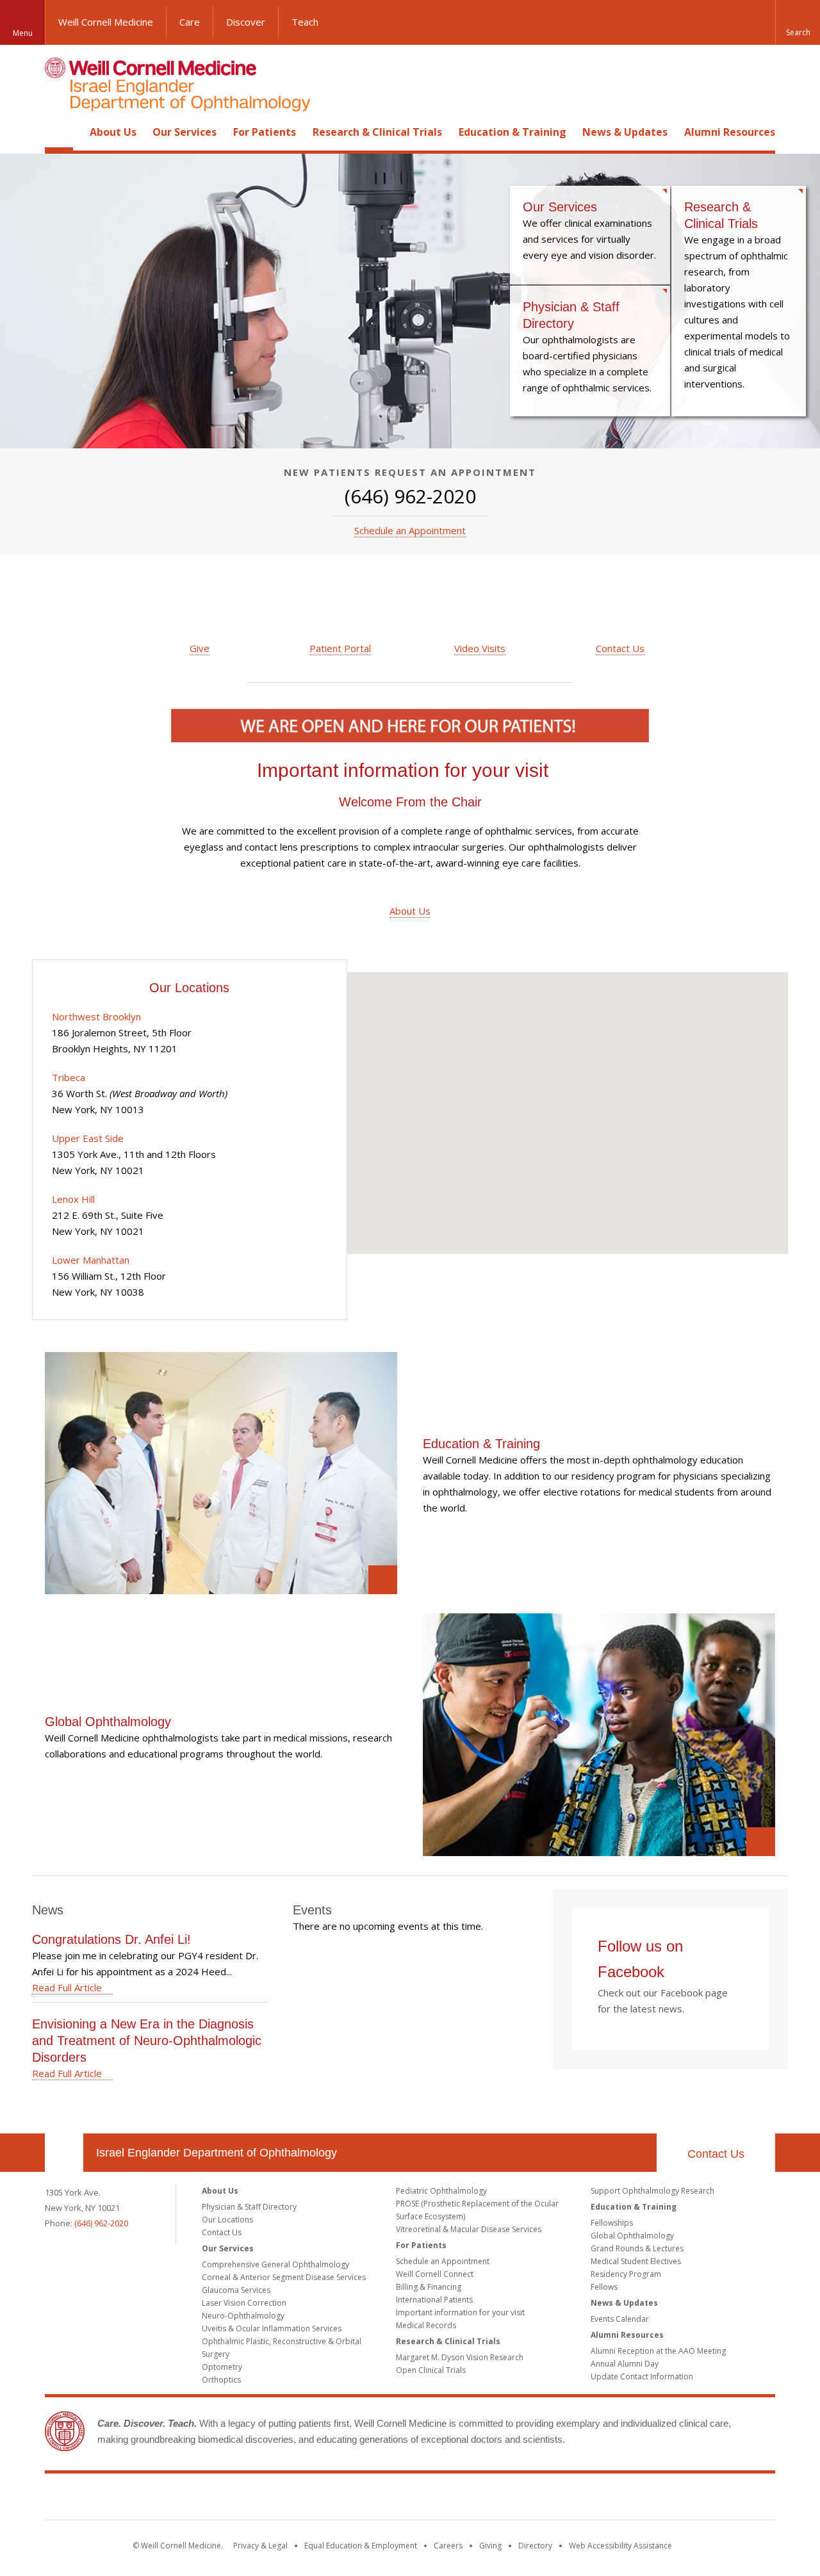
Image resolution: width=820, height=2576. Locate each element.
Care (190, 22)
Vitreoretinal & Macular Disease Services (469, 2229)
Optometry (222, 2367)
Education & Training (512, 132)
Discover (246, 22)
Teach (305, 22)
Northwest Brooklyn (96, 1016)
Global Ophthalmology (108, 1721)
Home (59, 132)
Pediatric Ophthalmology (441, 2191)
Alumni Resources (730, 132)
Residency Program (626, 2274)
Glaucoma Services (236, 2290)
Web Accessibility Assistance (620, 2546)
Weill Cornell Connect (435, 2274)
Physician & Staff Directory (590, 351)
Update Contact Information (642, 2376)
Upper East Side (88, 1138)
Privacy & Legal (260, 2546)
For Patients (265, 132)
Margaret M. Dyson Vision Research (460, 2357)
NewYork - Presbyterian (517, 2499)
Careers (448, 2546)
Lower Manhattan (91, 1260)
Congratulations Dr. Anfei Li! (111, 1939)
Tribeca (69, 1077)
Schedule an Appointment (410, 530)
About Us (113, 132)
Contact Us (620, 648)
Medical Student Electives (636, 2261)
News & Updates (625, 132)
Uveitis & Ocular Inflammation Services (272, 2328)
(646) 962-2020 (101, 2223)
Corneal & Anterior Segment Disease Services (284, 2277)
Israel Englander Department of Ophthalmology (217, 2153)
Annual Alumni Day (625, 2364)
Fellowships (612, 2223)
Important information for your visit (403, 770)
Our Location (64, 2153)
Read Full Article (67, 1987)
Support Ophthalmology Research (652, 2191)
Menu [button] (23, 33)
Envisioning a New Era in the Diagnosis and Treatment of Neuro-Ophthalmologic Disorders (147, 2041)
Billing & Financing (429, 2287)
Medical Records (426, 2325)
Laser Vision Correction (244, 2303)
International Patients (434, 2300)
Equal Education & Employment (361, 2546)
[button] (798, 22)
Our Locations (227, 2220)
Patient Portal (340, 648)
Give (200, 648)
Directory (535, 2546)
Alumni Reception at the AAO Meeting (658, 2351)
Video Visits (480, 648)
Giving (490, 2546)
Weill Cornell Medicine (106, 22)
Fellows (604, 2287)
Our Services (184, 132)
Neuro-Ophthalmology (243, 2316)
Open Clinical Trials (431, 2370)
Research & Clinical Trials (377, 132)
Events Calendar (620, 2319)
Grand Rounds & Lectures (637, 2248)
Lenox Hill (73, 1199)
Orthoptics (221, 2380)
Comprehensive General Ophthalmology (275, 2264)
